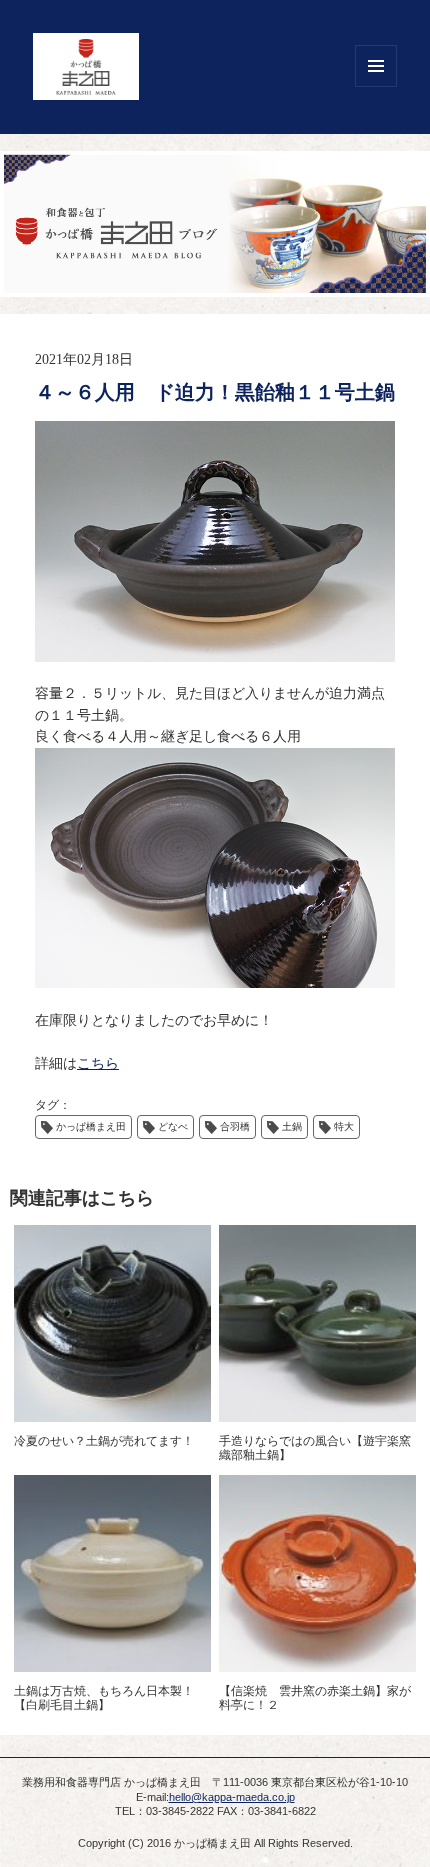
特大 (344, 1126)
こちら (98, 1063)
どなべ (173, 1126)
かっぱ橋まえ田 (91, 1126)
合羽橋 (235, 1126)
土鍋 (292, 1126)
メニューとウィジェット (376, 66)
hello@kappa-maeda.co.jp (232, 1797)
